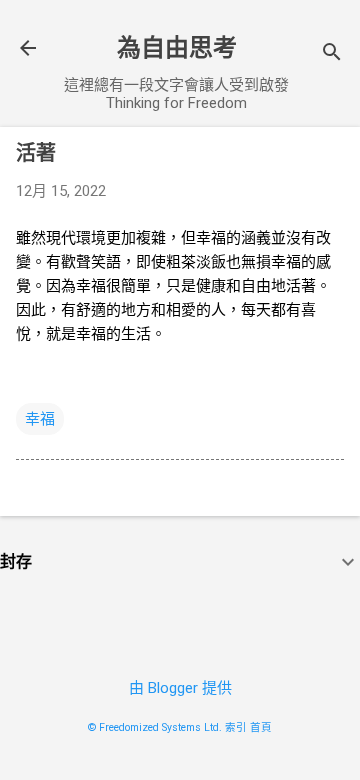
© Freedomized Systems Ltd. (155, 727)
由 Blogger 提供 (180, 688)
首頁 (261, 727)
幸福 (40, 419)
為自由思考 (177, 48)
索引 (236, 727)
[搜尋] (332, 54)
